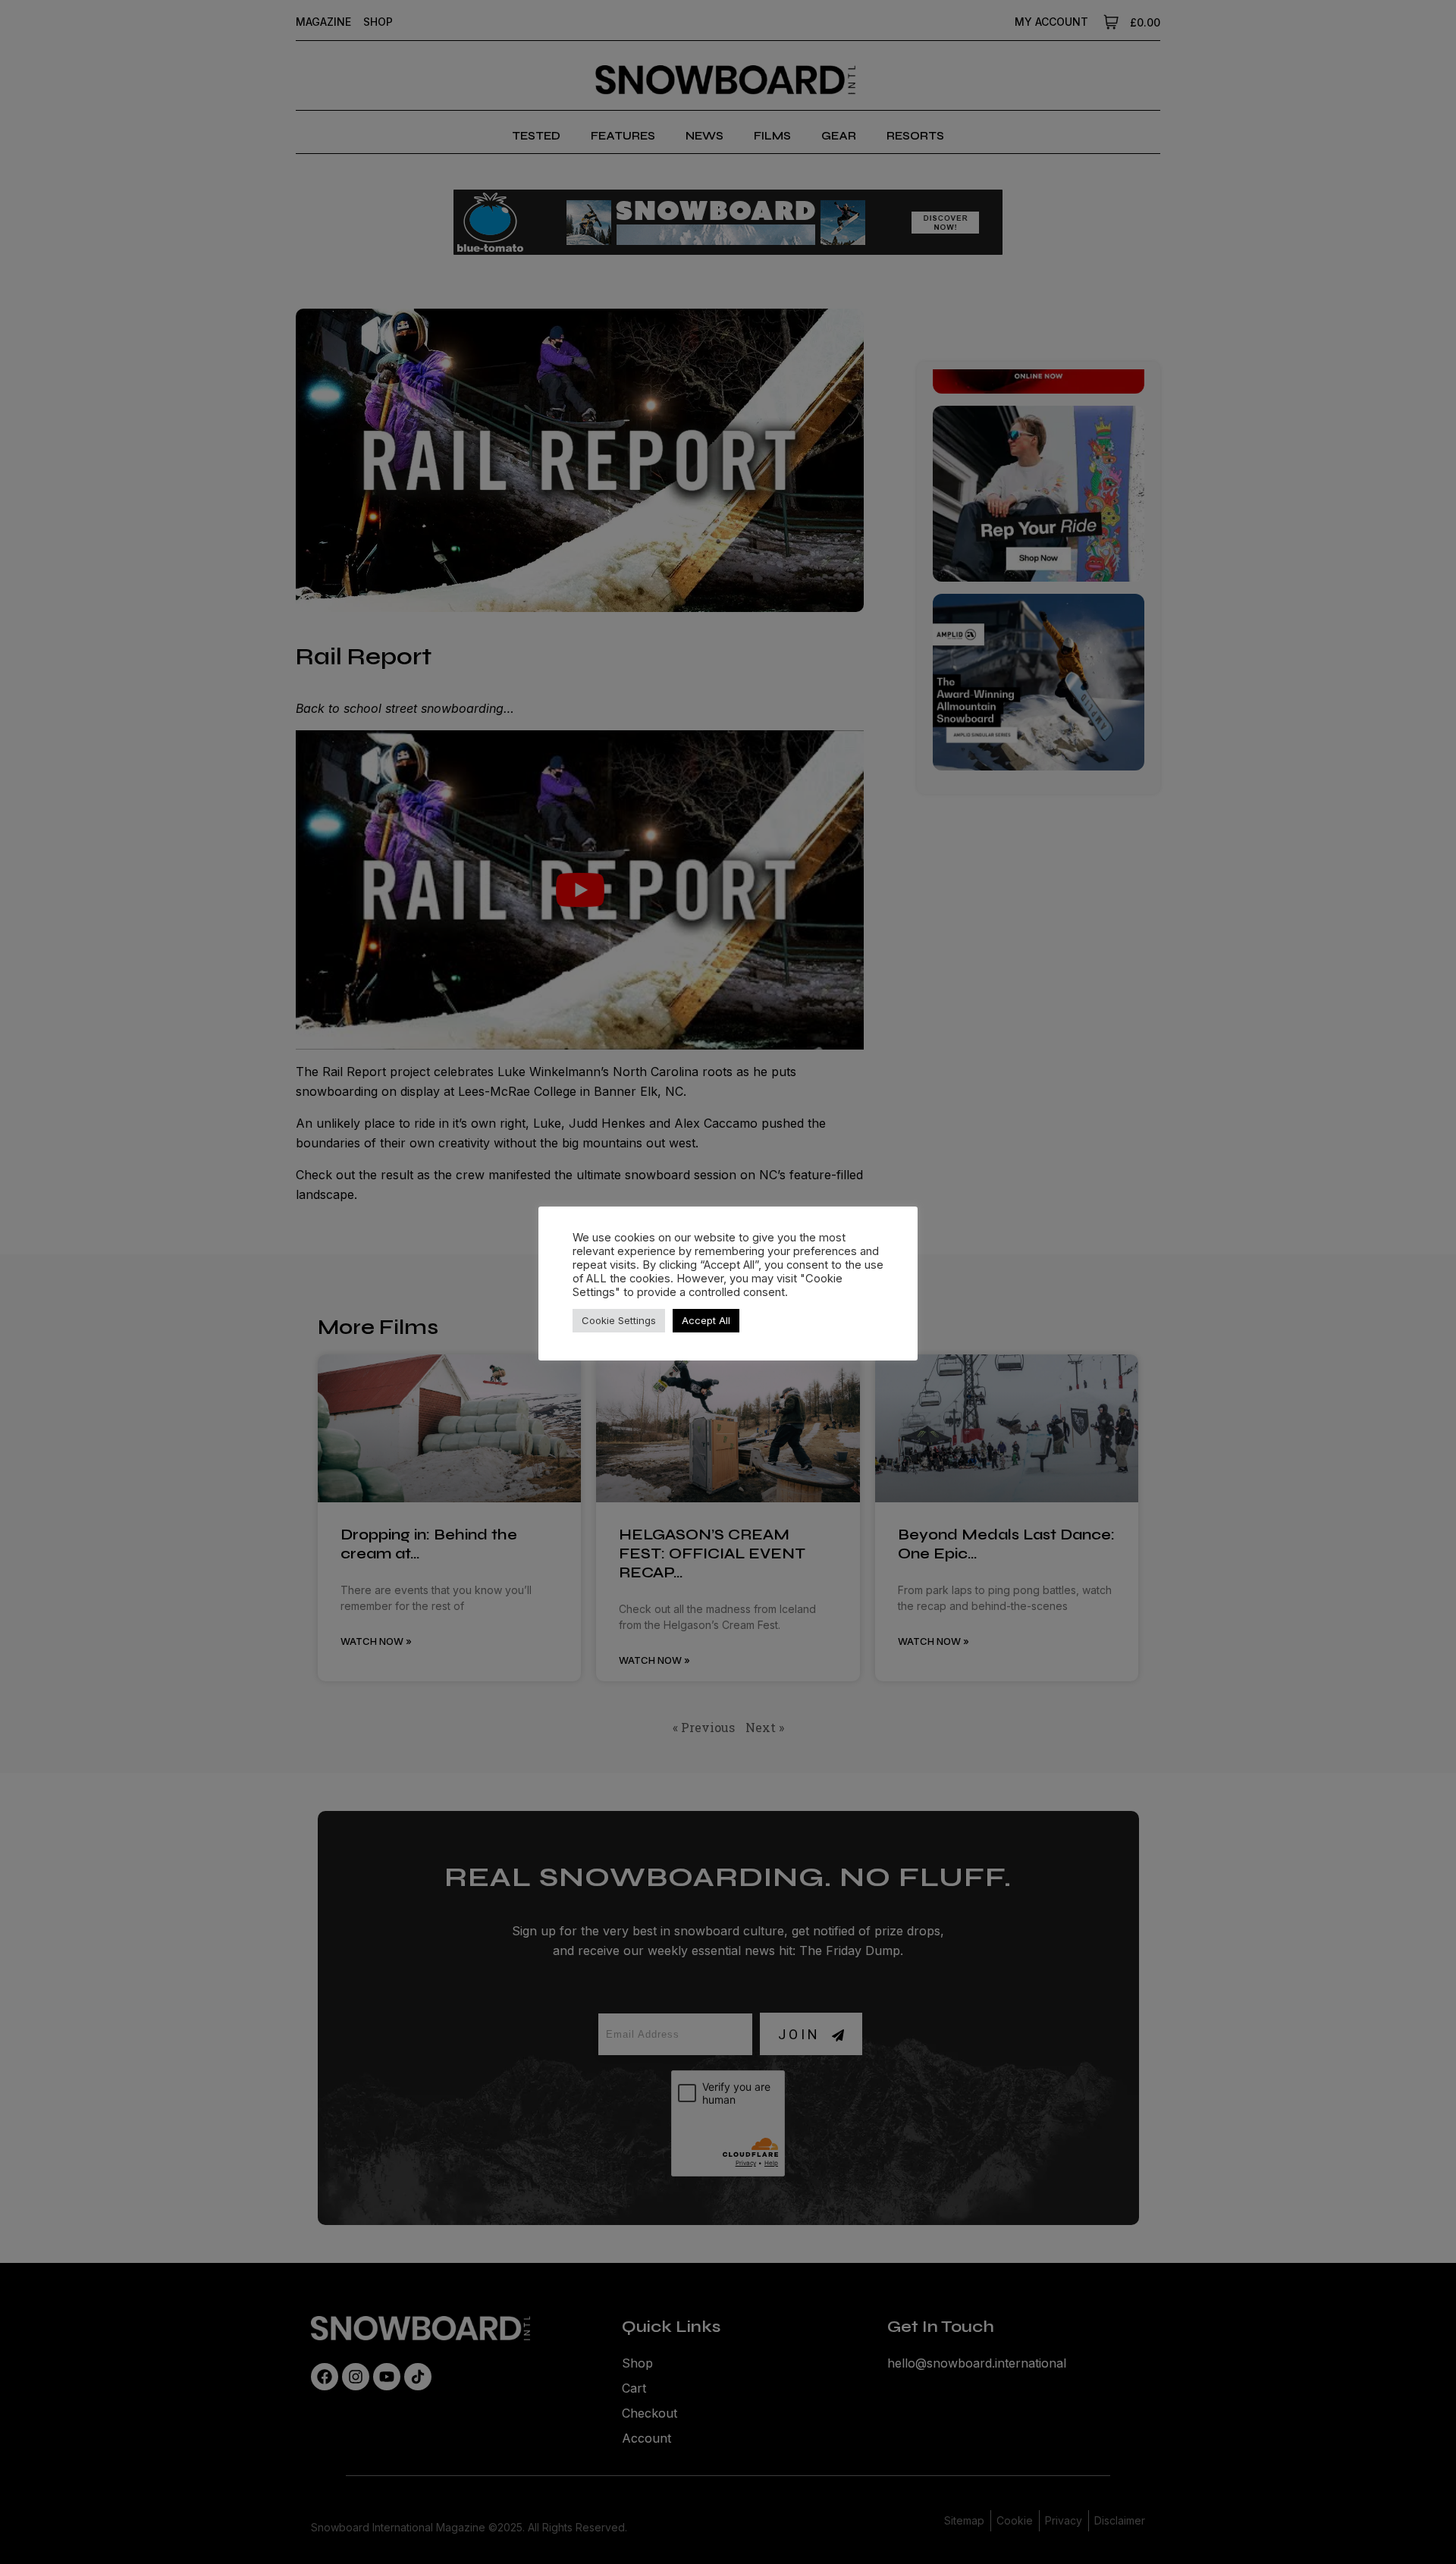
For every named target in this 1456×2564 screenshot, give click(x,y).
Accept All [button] (706, 1320)
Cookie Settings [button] (619, 1320)
